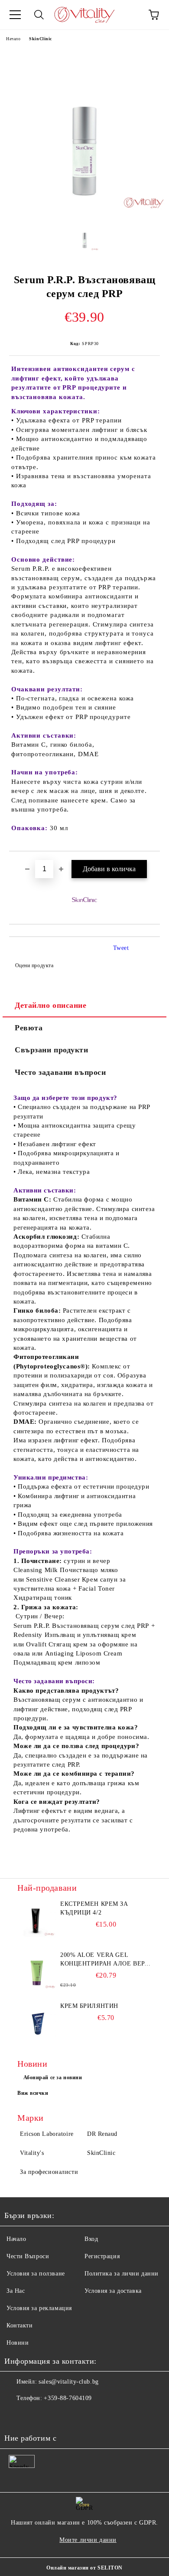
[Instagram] (35, 2416)
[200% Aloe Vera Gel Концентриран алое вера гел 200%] (37, 1970)
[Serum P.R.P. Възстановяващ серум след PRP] (84, 209)
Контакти (19, 2325)
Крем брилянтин (89, 2006)
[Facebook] (16, 2416)
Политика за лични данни (122, 2274)
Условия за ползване (36, 2274)
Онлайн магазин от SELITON (84, 2568)
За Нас (16, 2291)
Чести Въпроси (28, 2256)
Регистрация (102, 2256)
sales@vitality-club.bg (68, 2382)
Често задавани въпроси (60, 1072)
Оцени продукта (34, 965)
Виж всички (33, 2093)
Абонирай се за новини (53, 2077)
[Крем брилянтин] (37, 2021)
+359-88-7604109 (68, 2398)
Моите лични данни (88, 2540)
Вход (91, 2239)
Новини (18, 2343)
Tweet (121, 948)
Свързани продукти (52, 1050)
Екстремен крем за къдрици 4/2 (94, 1908)
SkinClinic (41, 39)
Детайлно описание (51, 1005)
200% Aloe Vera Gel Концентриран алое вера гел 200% (104, 1960)
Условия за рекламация (39, 2308)
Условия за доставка (113, 2291)
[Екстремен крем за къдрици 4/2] (37, 1919)
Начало (13, 39)
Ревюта (29, 1028)
